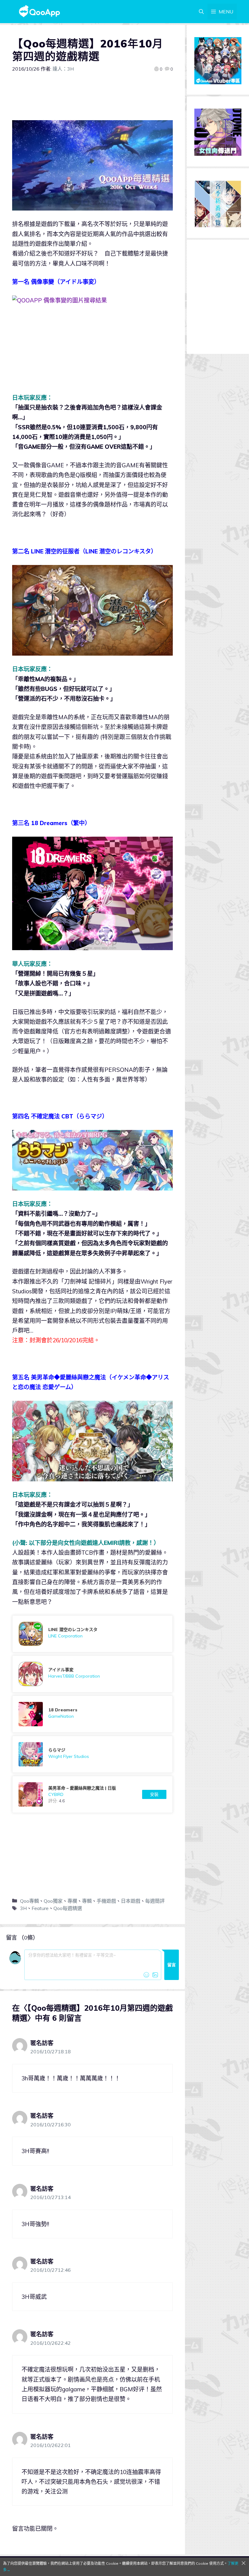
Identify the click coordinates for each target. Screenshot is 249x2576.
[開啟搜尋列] (201, 12)
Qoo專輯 (29, 1901)
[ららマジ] (92, 1754)
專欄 (72, 1901)
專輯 (87, 1901)
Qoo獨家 (53, 1901)
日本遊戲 (131, 1901)
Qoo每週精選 (68, 1908)
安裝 (154, 1794)
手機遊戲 (106, 1901)
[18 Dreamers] (92, 1714)
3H (23, 1908)
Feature (40, 1908)
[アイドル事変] (92, 1674)
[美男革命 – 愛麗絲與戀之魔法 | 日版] (92, 1794)
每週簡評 (155, 1901)
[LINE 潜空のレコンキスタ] (92, 1634)
